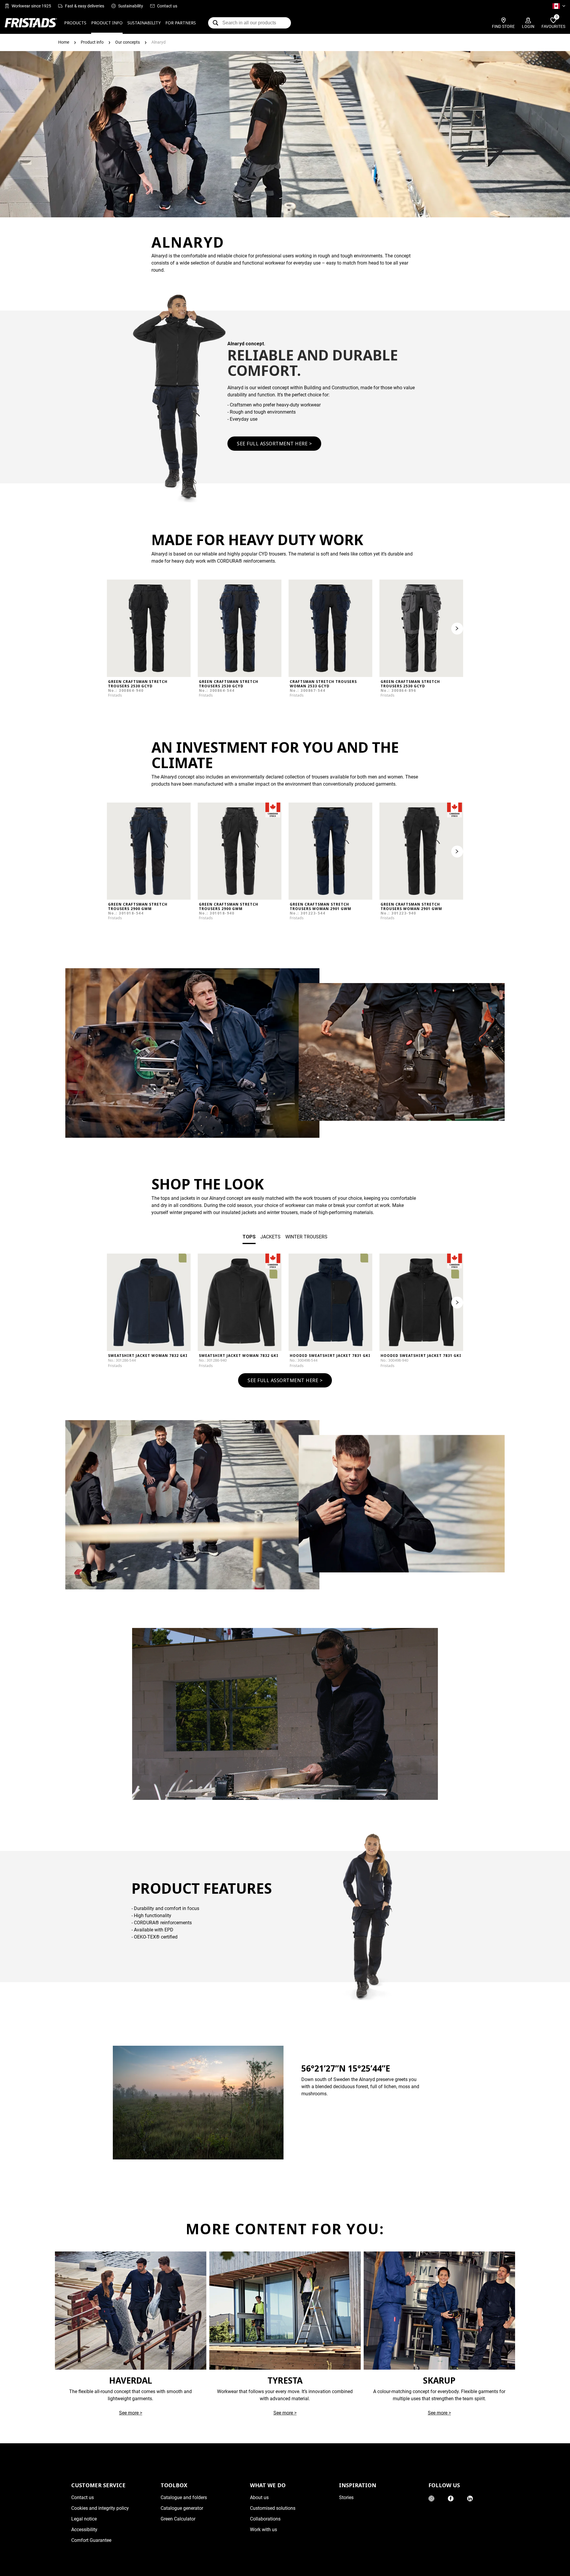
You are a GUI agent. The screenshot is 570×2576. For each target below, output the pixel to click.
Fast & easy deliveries (85, 6)
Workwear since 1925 (31, 6)
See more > (131, 2413)
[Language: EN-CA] (559, 6)
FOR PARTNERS (181, 23)
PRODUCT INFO (107, 23)
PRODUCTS (75, 23)
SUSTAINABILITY (144, 23)
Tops (249, 1237)
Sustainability (131, 6)
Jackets (270, 1237)
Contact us (167, 6)
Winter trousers (306, 1237)
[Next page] (457, 1303)
